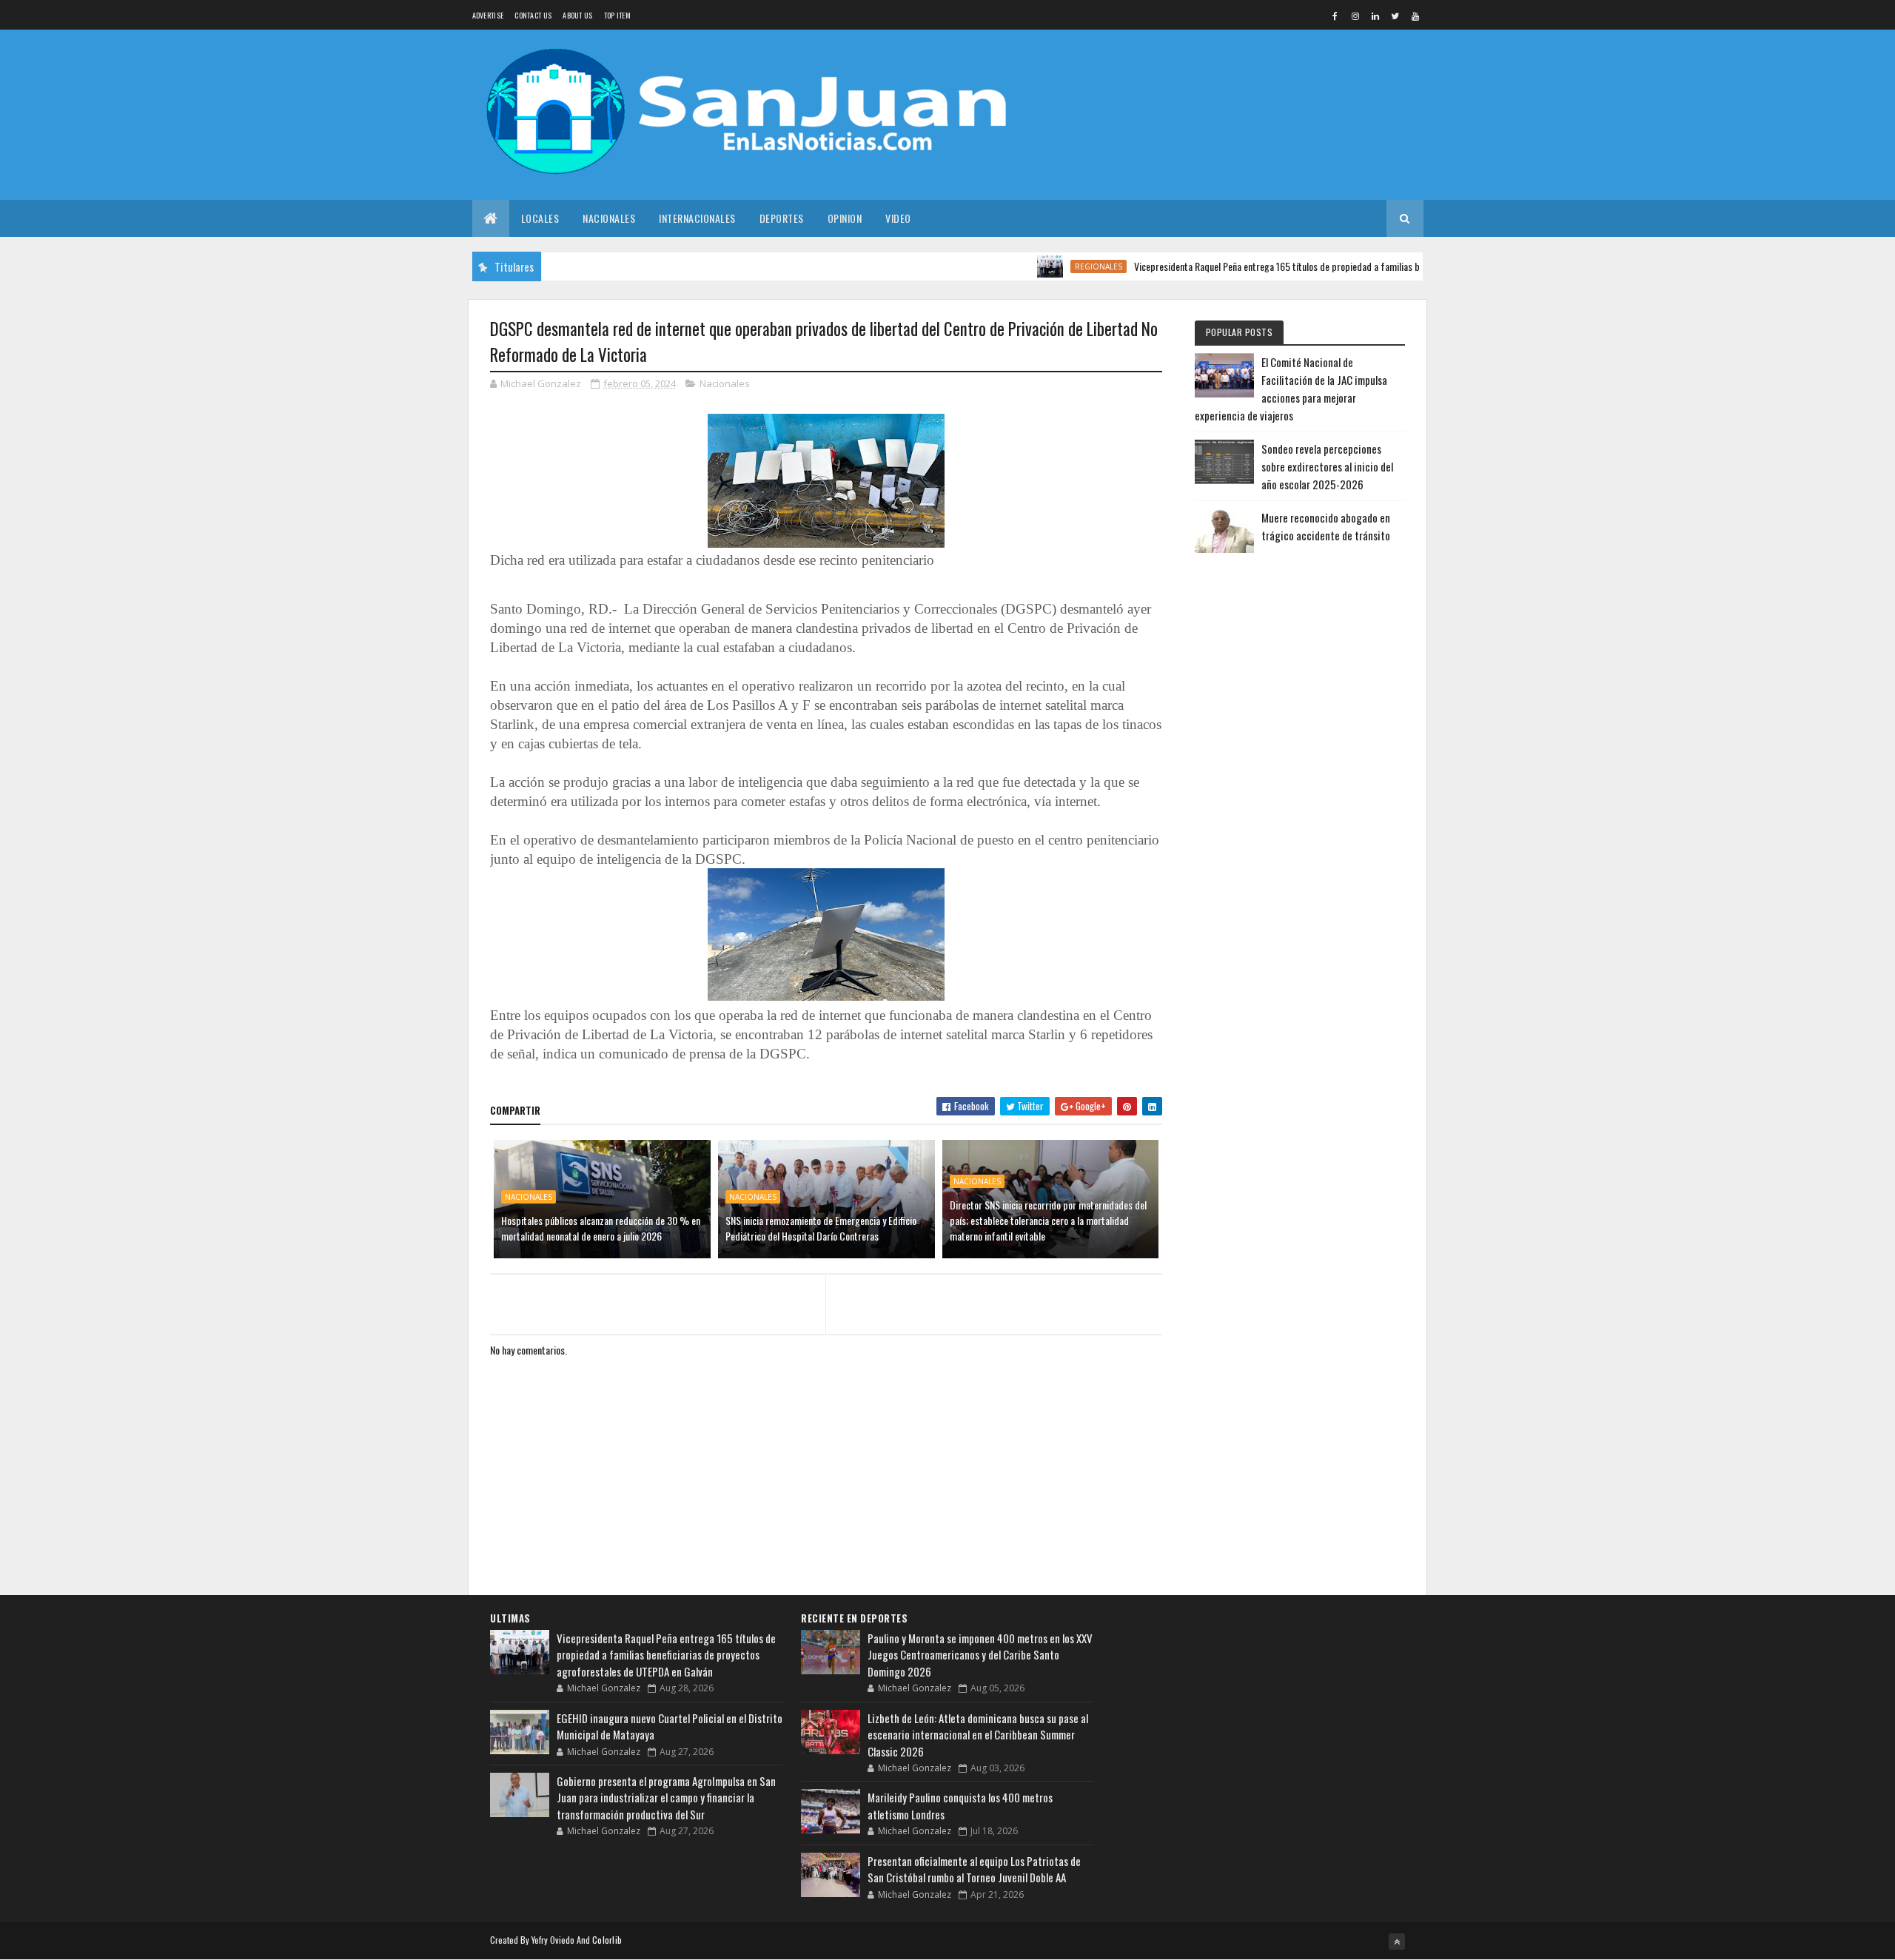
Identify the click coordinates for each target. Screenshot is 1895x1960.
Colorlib (607, 1940)
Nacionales (609, 218)
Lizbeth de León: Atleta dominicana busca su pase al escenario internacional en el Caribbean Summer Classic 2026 (978, 1735)
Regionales (1050, 266)
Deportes (782, 218)
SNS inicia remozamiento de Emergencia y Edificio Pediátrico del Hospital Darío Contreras (821, 1228)
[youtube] (1415, 16)
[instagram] (1355, 16)
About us (577, 15)
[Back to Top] (1397, 1941)
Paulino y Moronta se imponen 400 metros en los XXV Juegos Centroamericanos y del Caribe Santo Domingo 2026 (980, 1655)
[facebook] (1335, 16)
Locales (540, 218)
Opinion (845, 218)
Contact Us (533, 15)
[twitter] (1395, 16)
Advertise (488, 15)
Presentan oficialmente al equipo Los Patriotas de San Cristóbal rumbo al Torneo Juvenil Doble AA (974, 1869)
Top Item (617, 15)
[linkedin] (1375, 16)
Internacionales (697, 218)
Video (898, 218)
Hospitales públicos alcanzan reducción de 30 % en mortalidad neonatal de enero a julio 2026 (601, 1228)
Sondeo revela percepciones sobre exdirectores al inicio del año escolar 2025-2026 (1327, 466)
